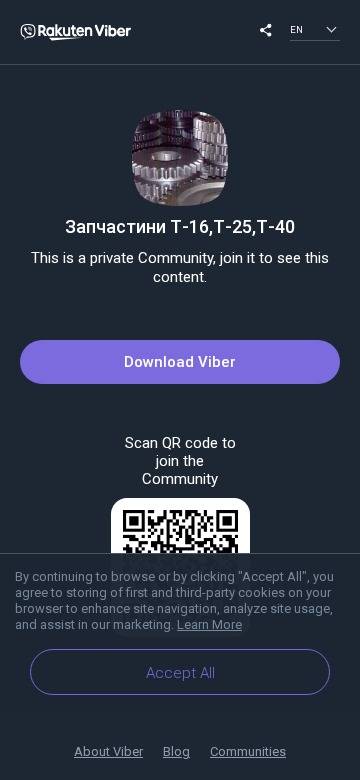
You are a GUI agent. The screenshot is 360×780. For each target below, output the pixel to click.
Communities (248, 751)
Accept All (180, 673)
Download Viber (180, 362)
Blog (176, 751)
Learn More (209, 624)
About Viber (108, 751)
